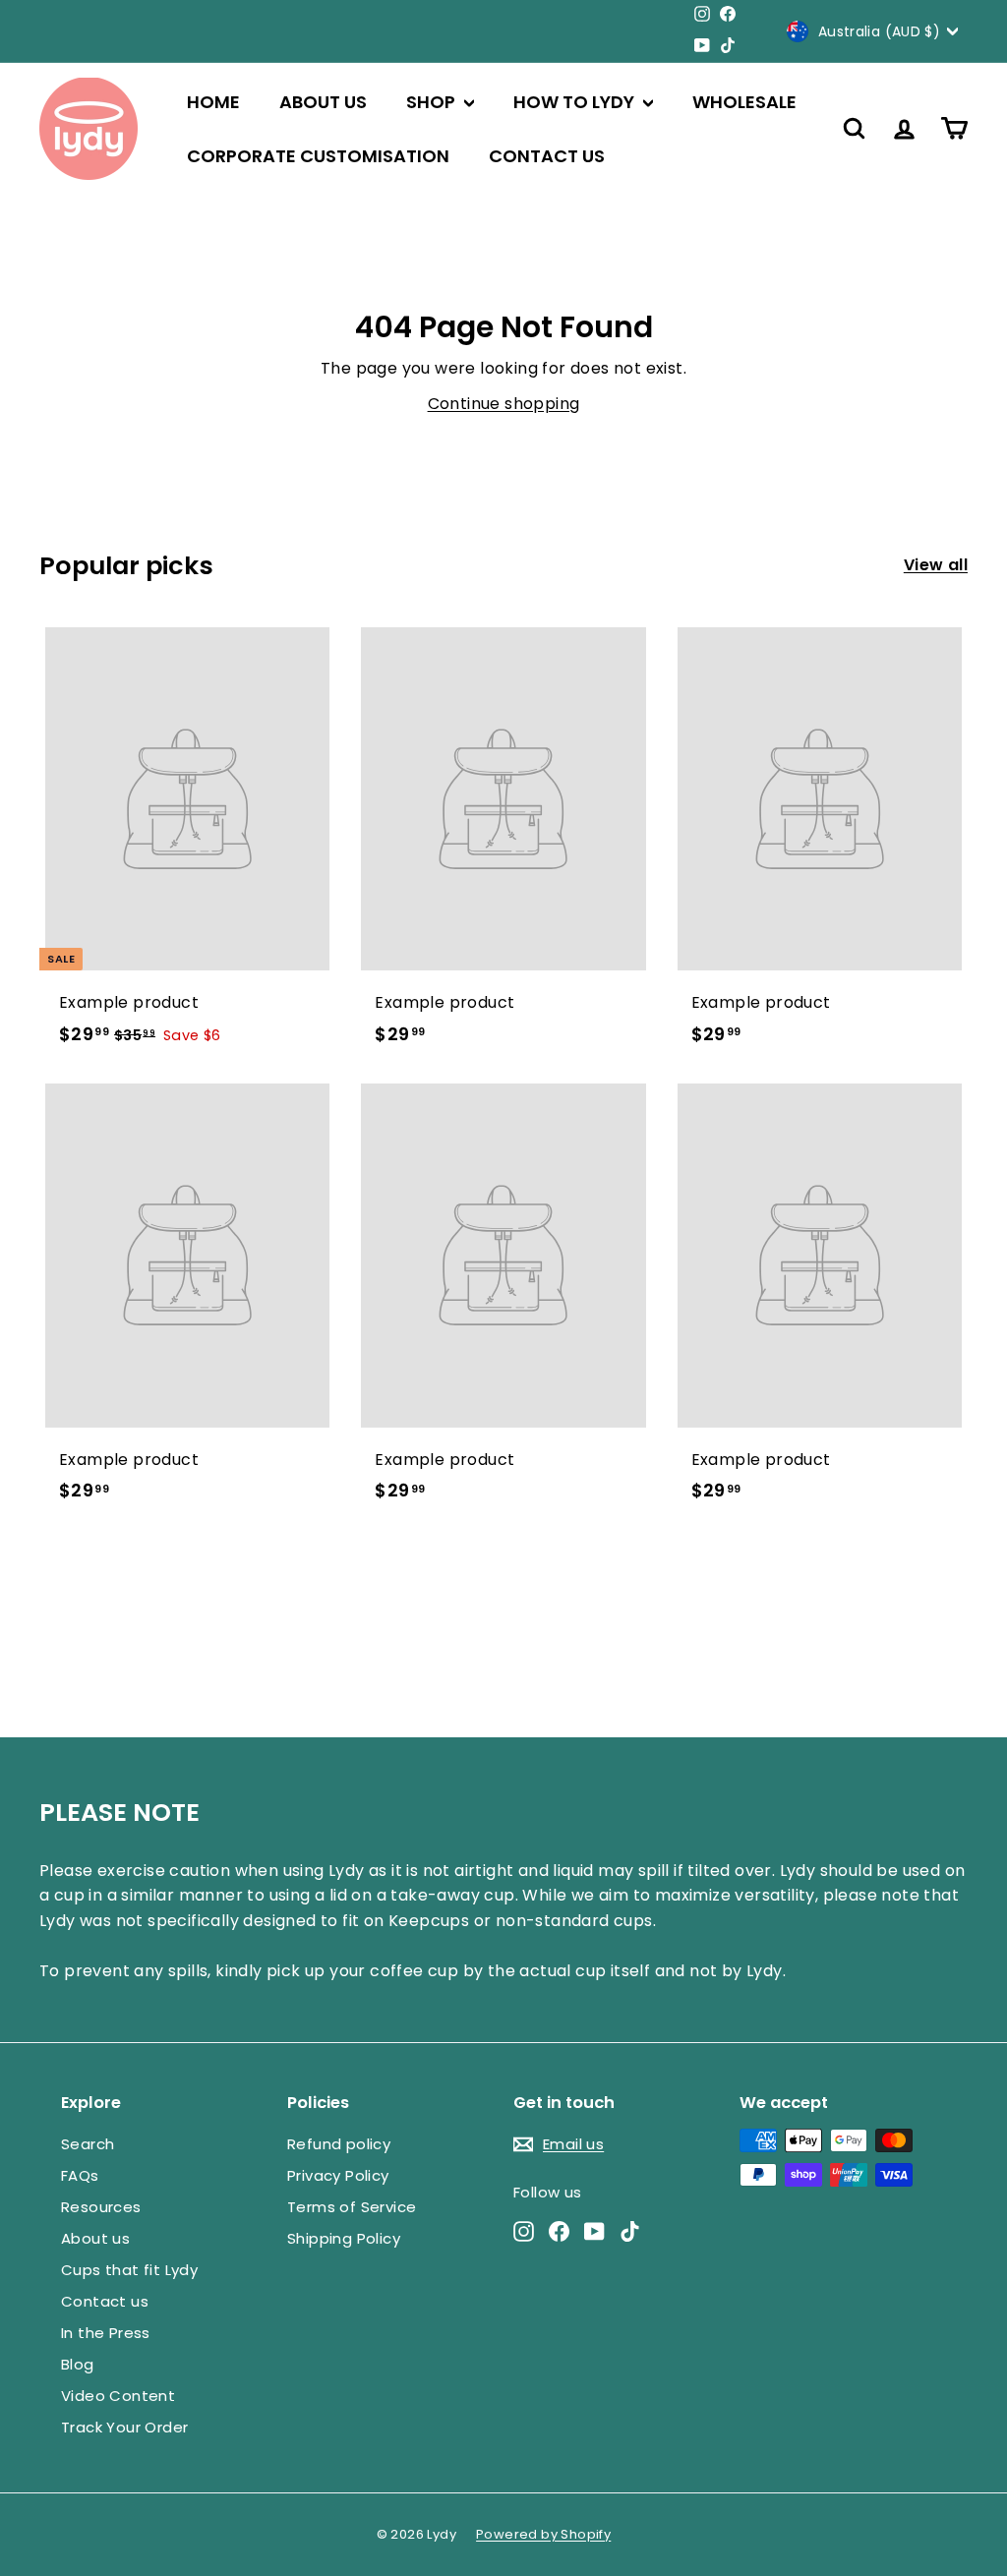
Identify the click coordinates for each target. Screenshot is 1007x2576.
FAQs (80, 2175)
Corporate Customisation (318, 156)
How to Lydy (576, 102)
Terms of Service (352, 2207)
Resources (101, 2207)
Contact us (547, 156)
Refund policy (339, 2144)
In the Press (106, 2333)
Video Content (118, 2396)
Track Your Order (124, 2427)
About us (323, 102)
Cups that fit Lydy (129, 2270)
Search (88, 2144)
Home (213, 102)
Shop (433, 102)
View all (936, 565)
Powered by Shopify (543, 2534)
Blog (78, 2364)
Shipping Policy (344, 2238)
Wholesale (744, 102)
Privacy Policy (338, 2175)
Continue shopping (504, 404)
